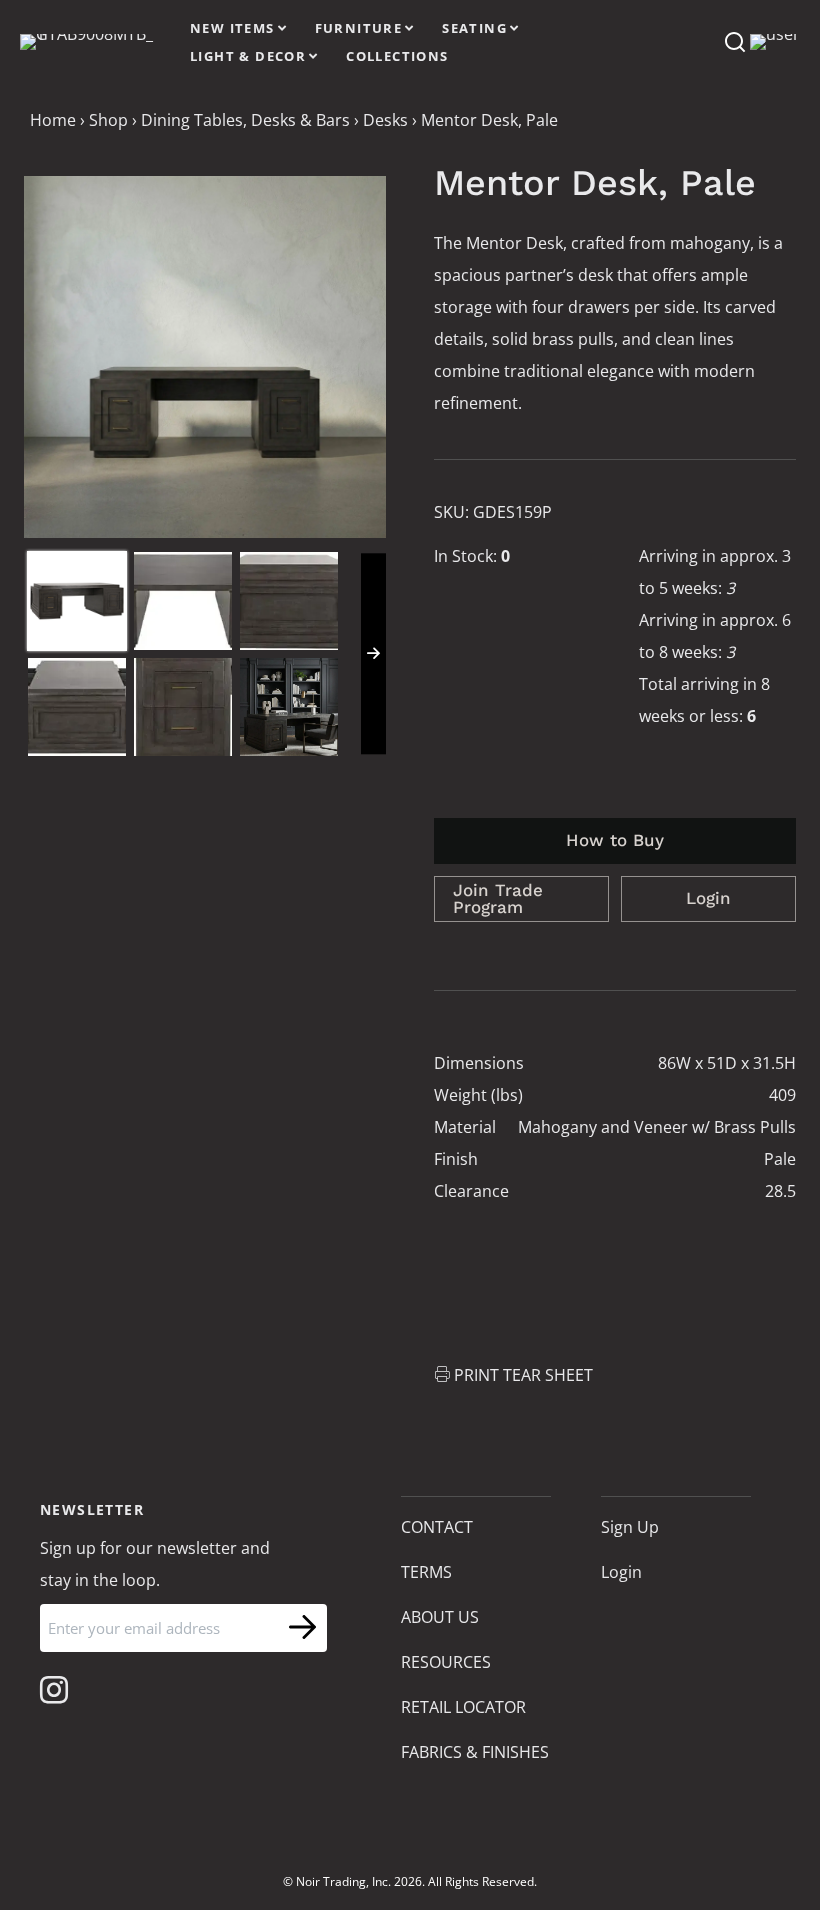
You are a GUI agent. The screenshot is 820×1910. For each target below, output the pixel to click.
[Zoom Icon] (205, 357)
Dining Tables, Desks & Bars (245, 120)
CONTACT (437, 1527)
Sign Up (630, 1527)
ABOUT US (440, 1617)
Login (708, 898)
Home (53, 120)
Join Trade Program (498, 898)
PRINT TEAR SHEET (523, 1375)
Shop (108, 120)
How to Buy (615, 840)
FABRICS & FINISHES (475, 1752)
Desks (385, 120)
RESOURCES (446, 1662)
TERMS (426, 1572)
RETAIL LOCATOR (463, 1707)
